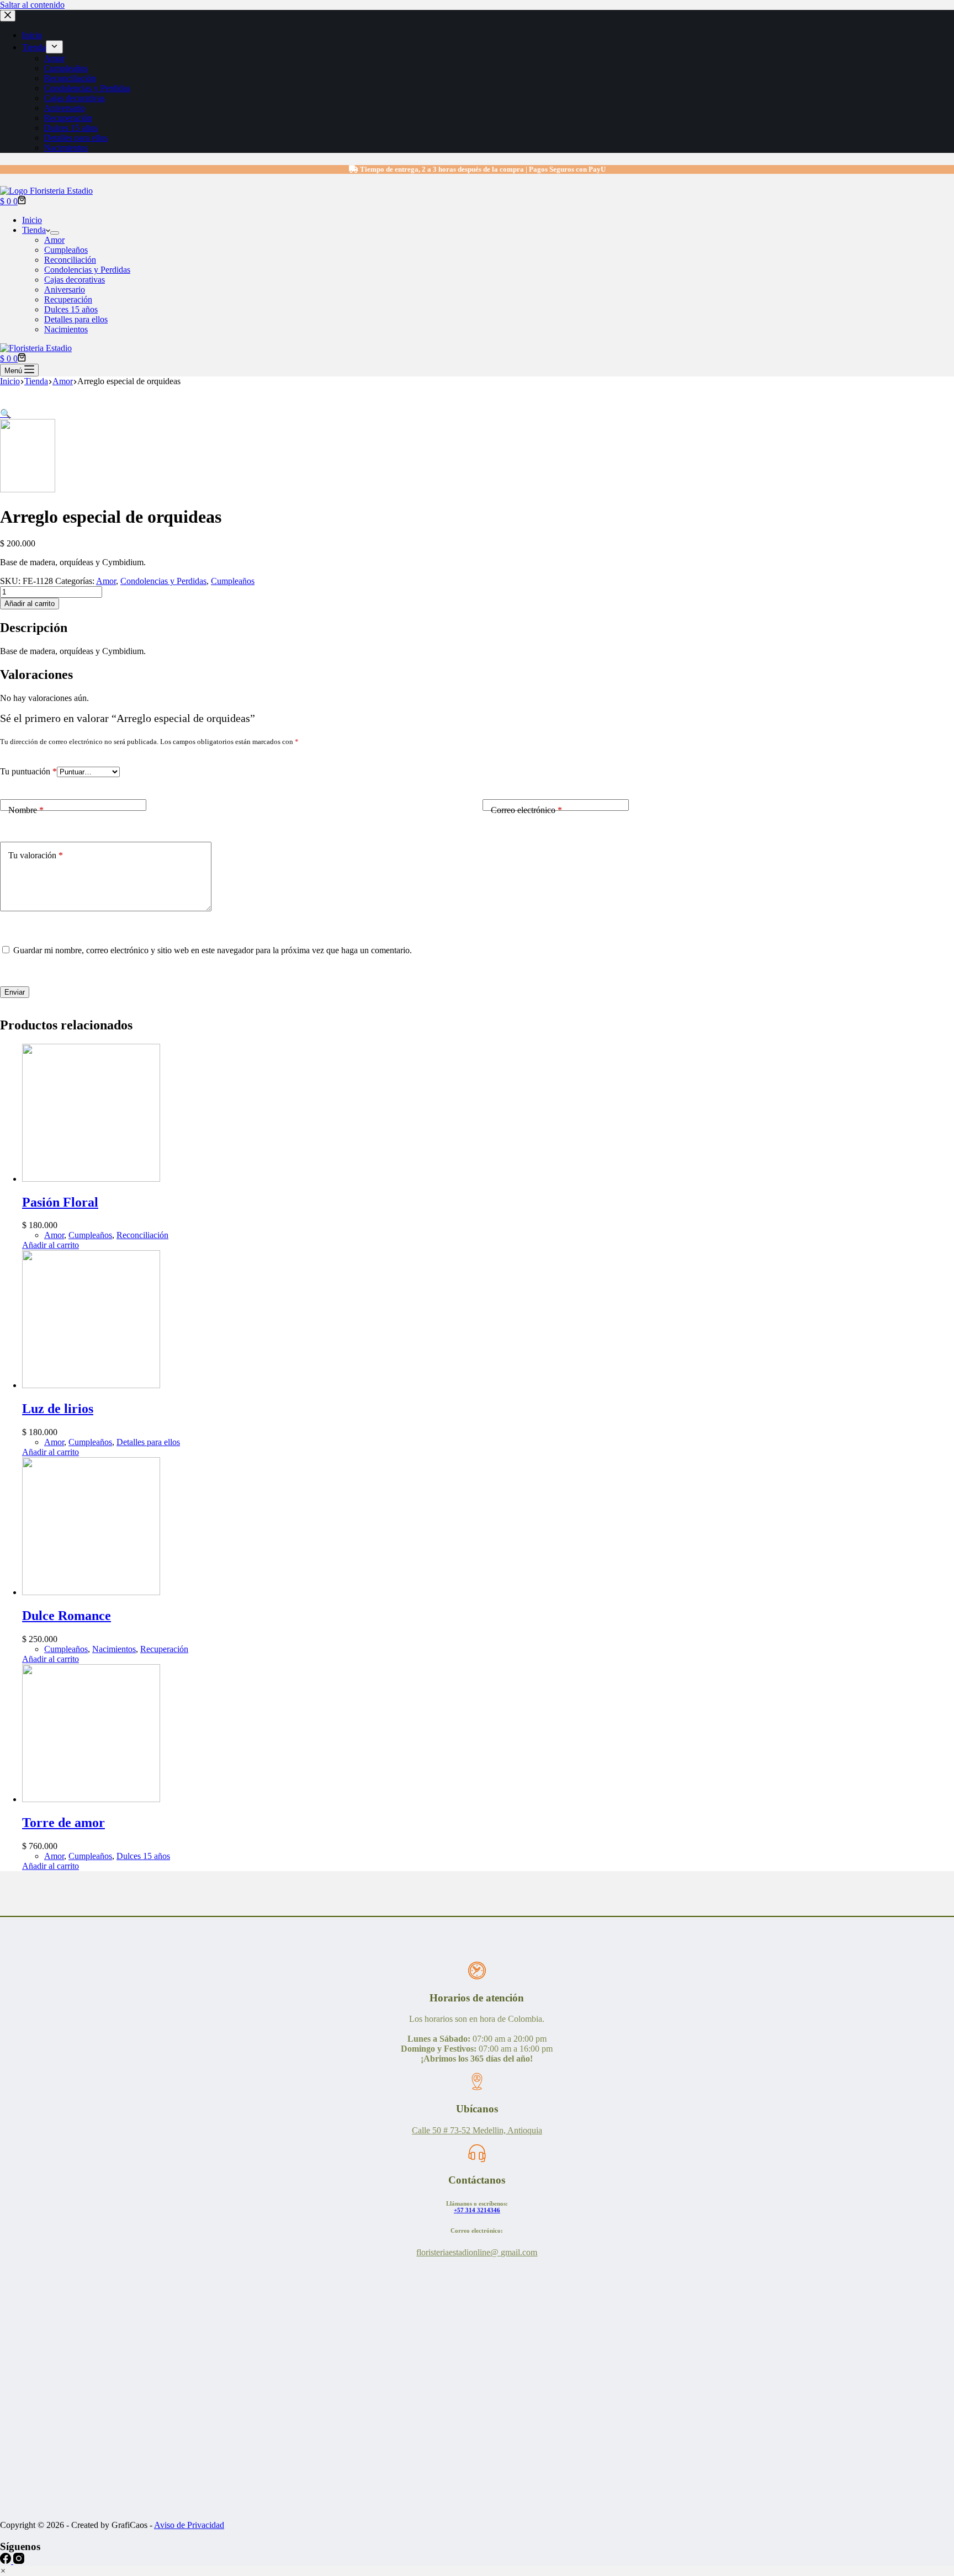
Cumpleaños (233, 581)
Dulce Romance (67, 1616)
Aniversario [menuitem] (65, 108)
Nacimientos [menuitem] (66, 148)
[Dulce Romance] (91, 1592)
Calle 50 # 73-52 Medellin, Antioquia (477, 2130)
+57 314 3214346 (477, 2210)
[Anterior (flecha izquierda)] (19, 1288)
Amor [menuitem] (54, 58)
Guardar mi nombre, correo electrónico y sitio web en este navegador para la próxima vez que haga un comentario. (213, 950)
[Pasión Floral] (91, 1179)
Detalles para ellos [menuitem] (76, 138)
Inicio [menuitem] (32, 35)
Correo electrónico (526, 810)
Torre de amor (63, 1823)
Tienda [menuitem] (34, 47)
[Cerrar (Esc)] (942, 12)
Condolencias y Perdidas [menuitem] (87, 88)
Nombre (26, 810)
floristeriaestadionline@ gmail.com (477, 2252)
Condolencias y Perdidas (163, 581)
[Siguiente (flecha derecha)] (935, 1288)
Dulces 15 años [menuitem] (71, 128)
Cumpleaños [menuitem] (66, 68)
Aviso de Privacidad (189, 2525)
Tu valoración (36, 855)
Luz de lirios (58, 1409)
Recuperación (164, 1649)
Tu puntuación (28, 771)
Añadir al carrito (30, 604)
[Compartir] (918, 12)
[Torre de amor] (91, 1799)
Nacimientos (114, 1649)
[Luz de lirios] (91, 1385)
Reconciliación (142, 1235)
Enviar (15, 992)
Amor (106, 581)
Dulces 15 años (143, 1856)
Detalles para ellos (148, 1442)
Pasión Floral (60, 1202)
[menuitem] (54, 47)
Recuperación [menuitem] (68, 118)
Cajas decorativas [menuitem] (75, 98)
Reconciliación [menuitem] (70, 78)
